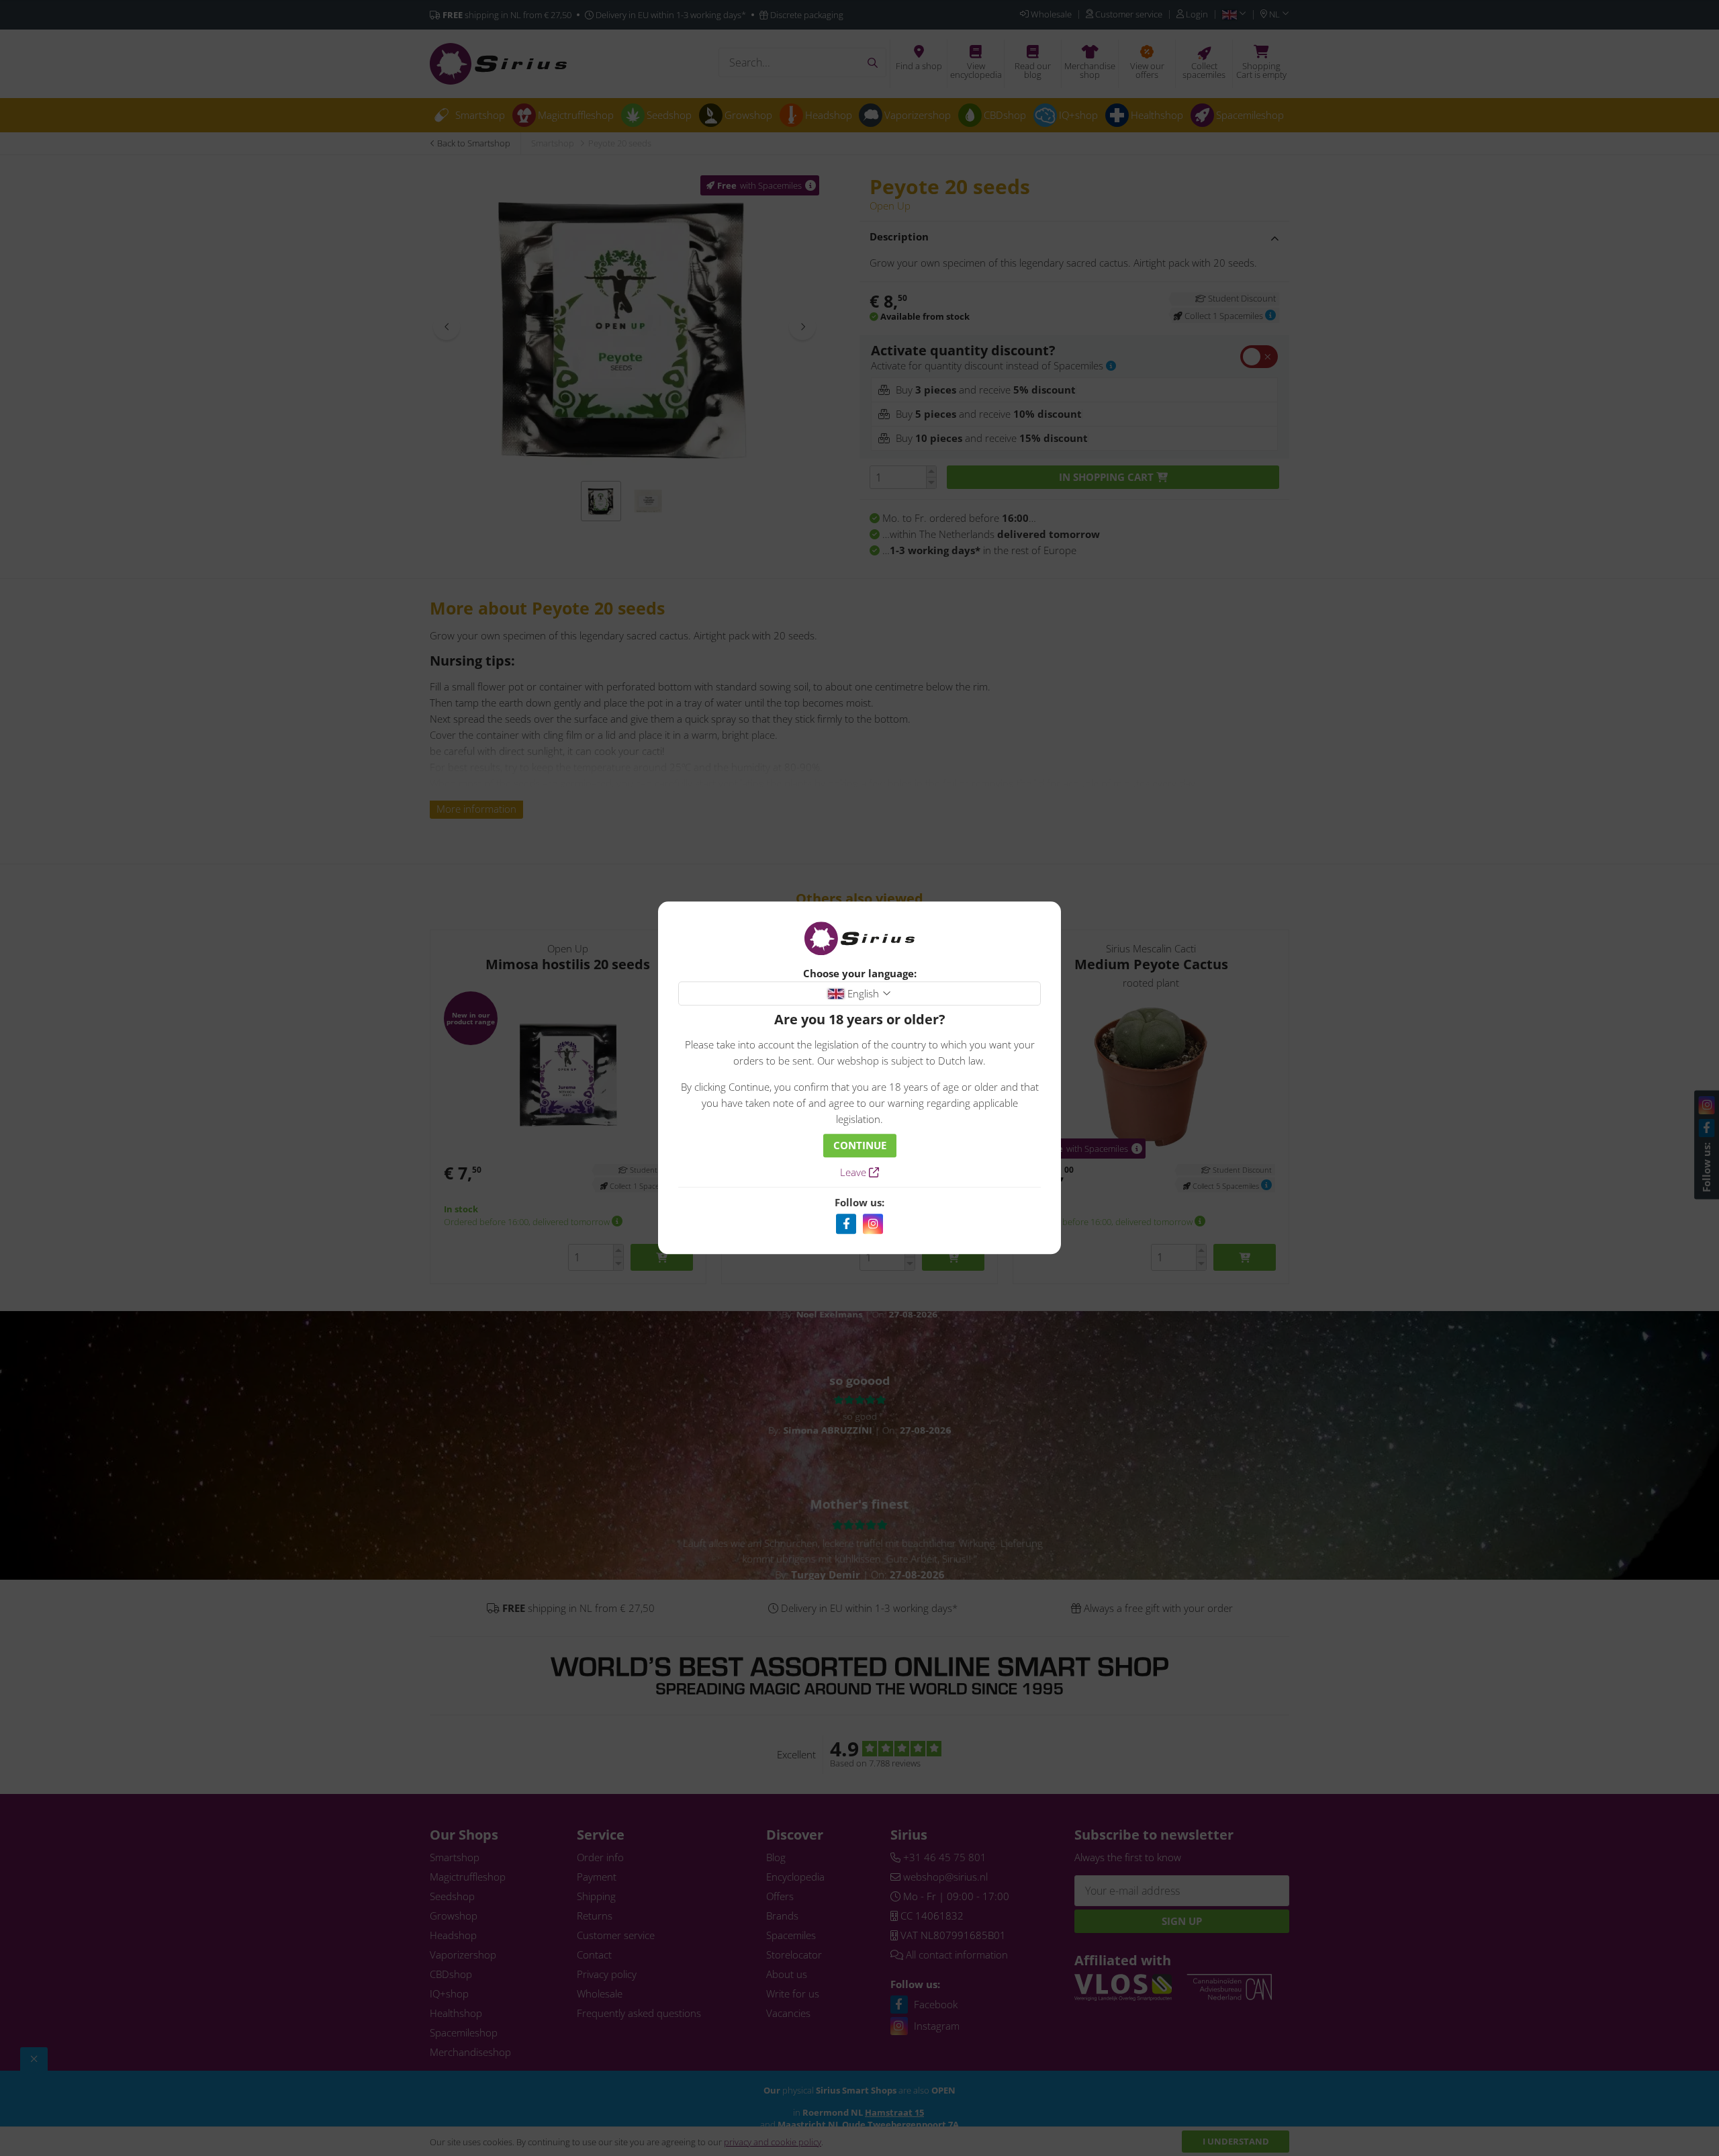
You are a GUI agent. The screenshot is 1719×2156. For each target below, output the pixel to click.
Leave (854, 1173)
